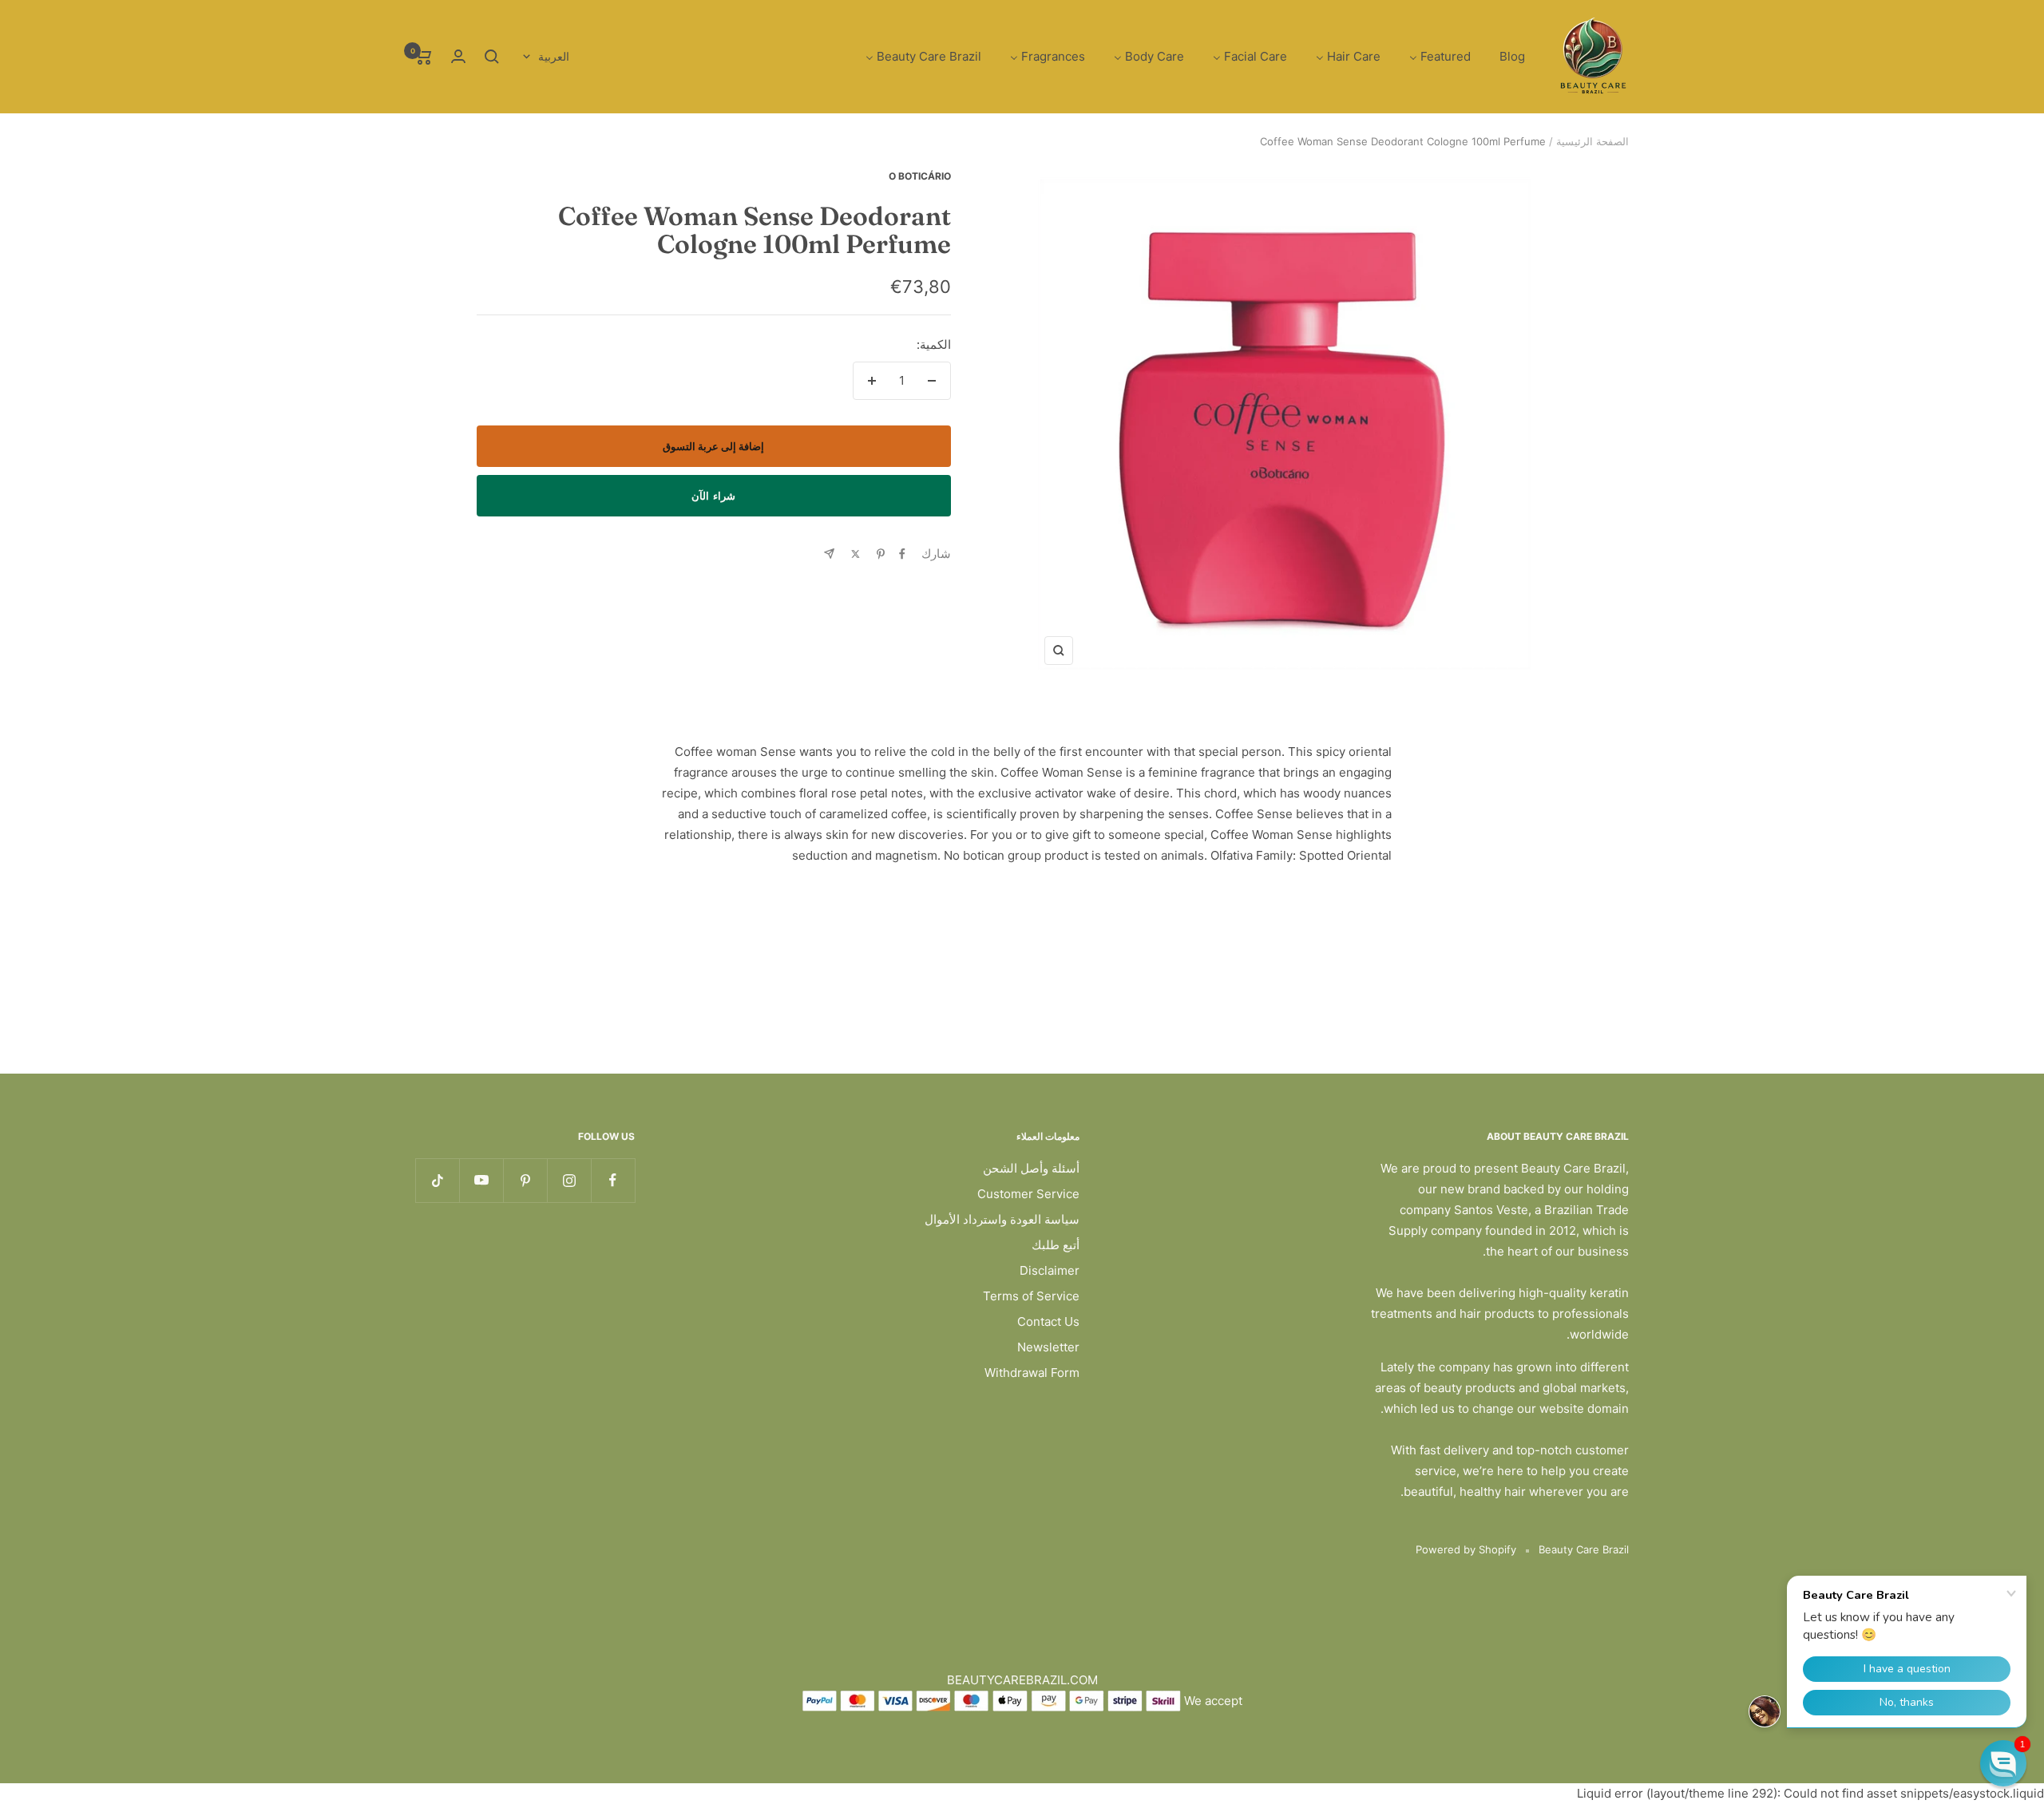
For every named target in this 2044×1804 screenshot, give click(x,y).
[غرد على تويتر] (856, 554)
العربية (554, 56)
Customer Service (1028, 1194)
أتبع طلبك (1056, 1245)
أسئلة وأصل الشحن (1031, 1168)
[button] (2003, 1763)
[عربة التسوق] (424, 57)
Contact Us (1048, 1321)
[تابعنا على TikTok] (437, 1180)
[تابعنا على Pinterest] (525, 1180)
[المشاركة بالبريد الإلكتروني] (829, 554)
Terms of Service (1031, 1296)
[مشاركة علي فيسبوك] (902, 554)
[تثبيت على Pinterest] (881, 554)
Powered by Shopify (1466, 1549)
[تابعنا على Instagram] (569, 1180)
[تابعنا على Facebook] (613, 1180)
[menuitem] (1512, 57)
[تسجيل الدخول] (458, 56)
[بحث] (492, 57)
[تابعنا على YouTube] (481, 1180)
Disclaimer (1050, 1270)
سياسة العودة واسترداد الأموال (1002, 1219)
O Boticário (920, 176)
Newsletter (1048, 1347)
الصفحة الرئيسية (1592, 141)
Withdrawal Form (1032, 1373)
